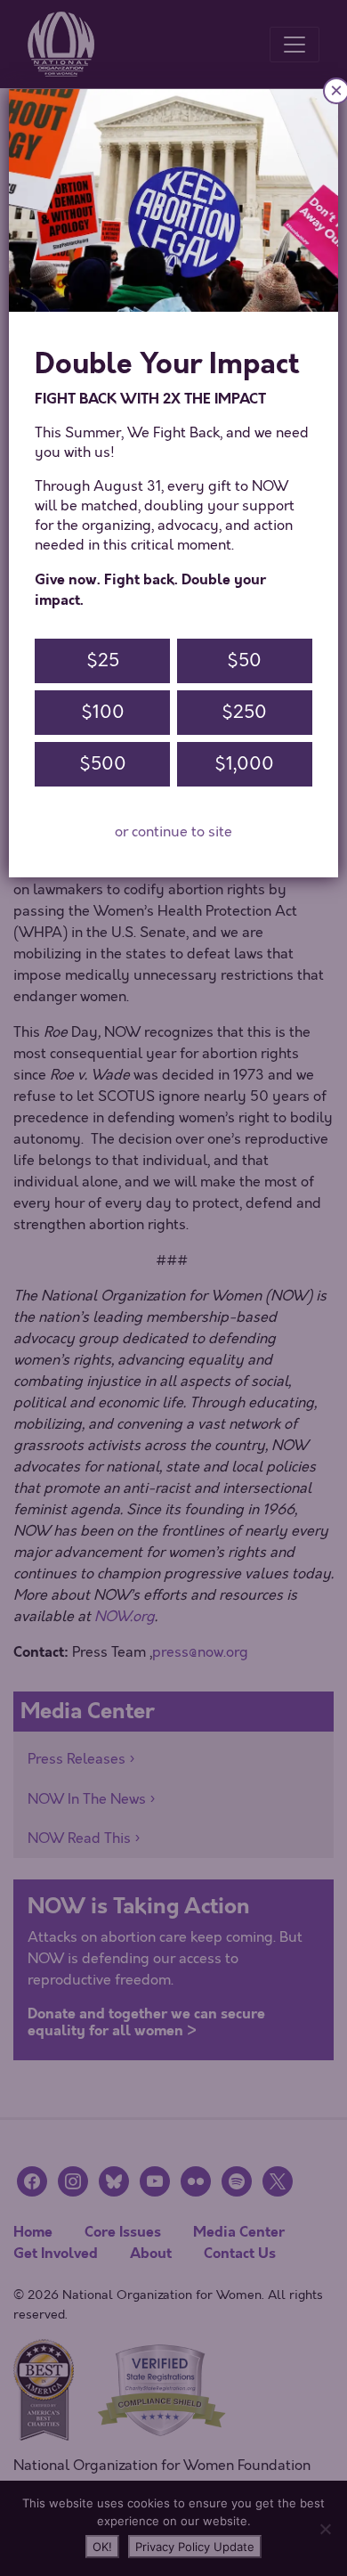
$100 (103, 712)
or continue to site (173, 832)
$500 (103, 764)
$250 (244, 712)
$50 (244, 660)
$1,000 (244, 764)
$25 (103, 660)
